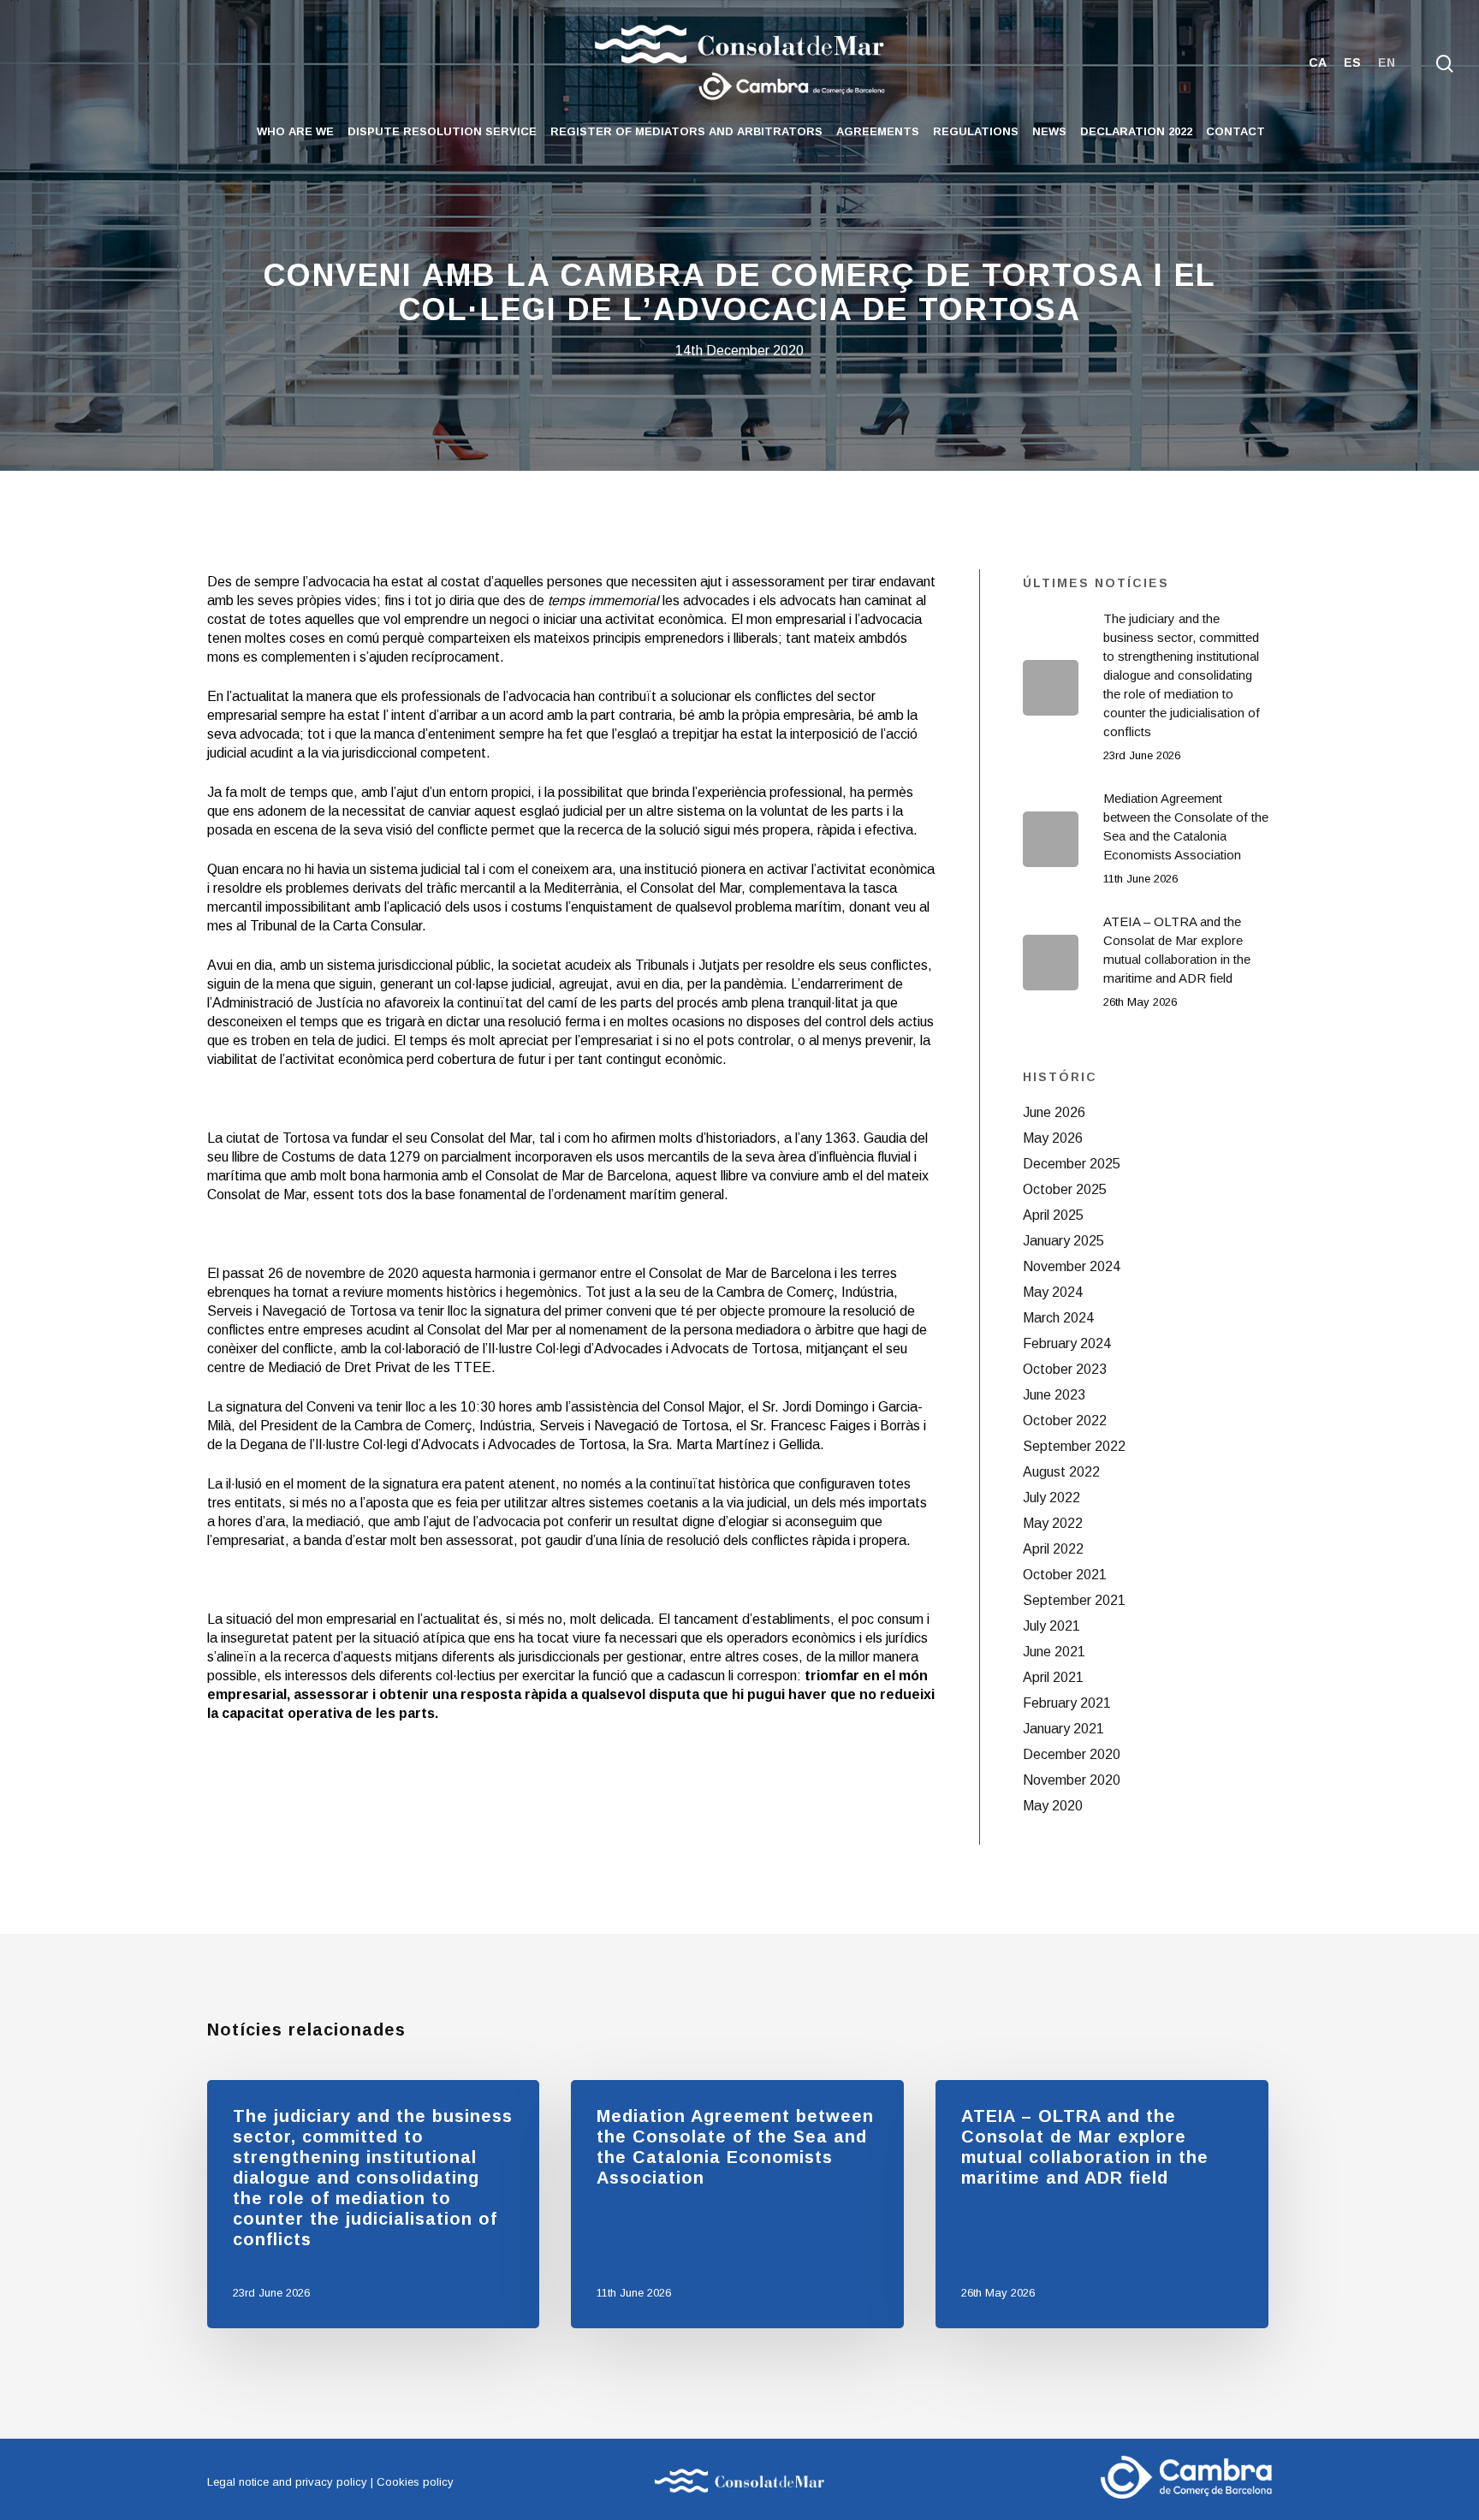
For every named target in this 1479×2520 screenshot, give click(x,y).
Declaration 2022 (1136, 131)
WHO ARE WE (295, 131)
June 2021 (1054, 1652)
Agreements (878, 131)
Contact (1235, 131)
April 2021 (1053, 1677)
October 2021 (1065, 1575)
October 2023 (1065, 1369)
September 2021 (1074, 1600)
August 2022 (1061, 1472)
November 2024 (1072, 1266)
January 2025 (1063, 1241)
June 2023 (1054, 1395)
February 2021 (1067, 1703)
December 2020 (1072, 1754)
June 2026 (1054, 1112)
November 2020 (1072, 1780)
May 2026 (1053, 1138)
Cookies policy (415, 2482)
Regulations (976, 131)
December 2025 (1072, 1164)
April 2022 (1053, 1549)
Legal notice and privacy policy (287, 2482)
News (1049, 131)
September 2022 (1074, 1446)
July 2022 (1051, 1498)
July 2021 (1051, 1626)
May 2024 (1053, 1292)
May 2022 (1053, 1523)
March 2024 (1058, 1318)
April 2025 (1053, 1215)
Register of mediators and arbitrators (686, 131)
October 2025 (1065, 1189)
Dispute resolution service (442, 131)
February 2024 (1067, 1343)
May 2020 (1053, 1806)
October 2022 (1065, 1420)
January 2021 (1063, 1729)
